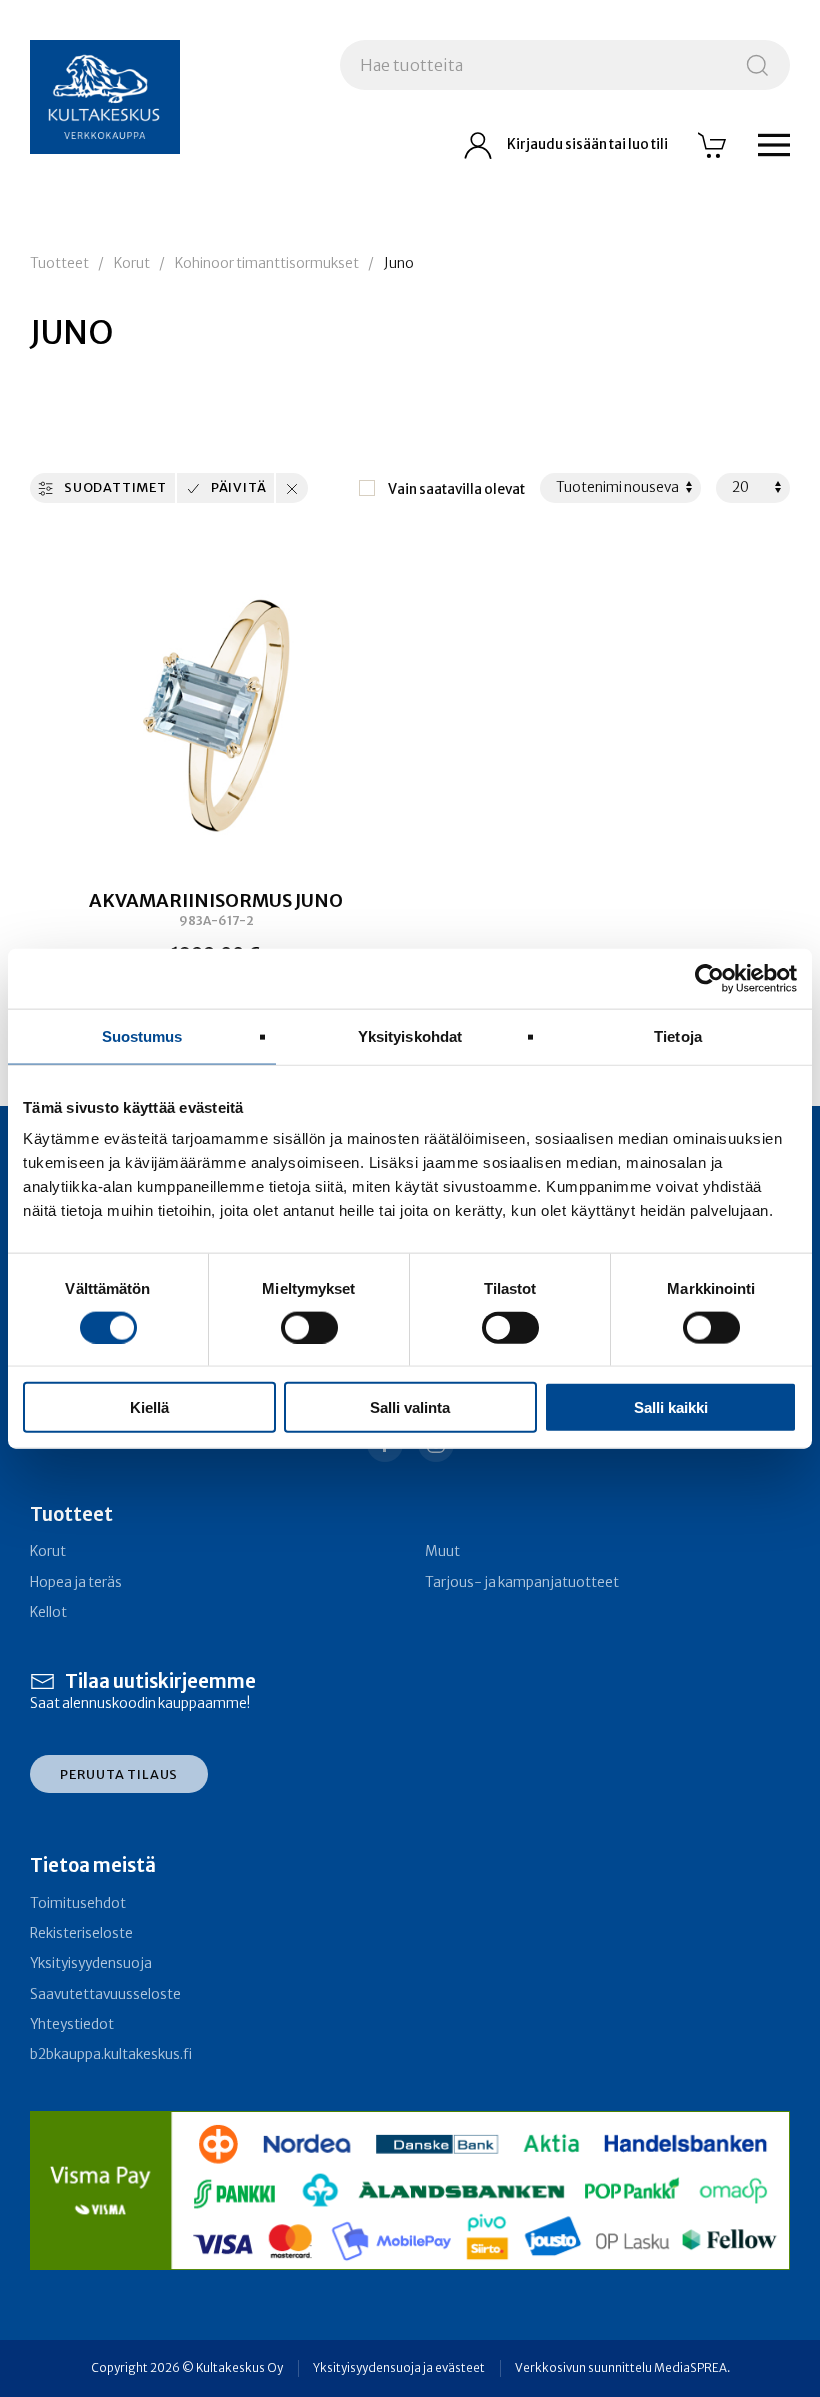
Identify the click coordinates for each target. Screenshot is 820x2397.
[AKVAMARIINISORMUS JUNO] (216, 713)
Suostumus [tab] (142, 1035)
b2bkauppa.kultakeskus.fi (111, 2054)
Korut (132, 263)
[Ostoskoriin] (713, 145)
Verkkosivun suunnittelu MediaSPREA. (622, 2368)
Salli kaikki (671, 1407)
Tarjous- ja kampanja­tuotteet (522, 1582)
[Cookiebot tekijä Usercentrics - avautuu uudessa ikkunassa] (709, 978)
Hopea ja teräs (76, 1582)
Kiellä (149, 1407)
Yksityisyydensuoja (91, 1963)
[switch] (309, 1327)
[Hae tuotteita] (757, 65)
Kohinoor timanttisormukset (267, 263)
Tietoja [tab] (678, 1035)
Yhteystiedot (72, 2024)
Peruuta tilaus (119, 1774)
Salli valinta (410, 1407)
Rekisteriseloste (81, 1933)
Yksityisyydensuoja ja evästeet (399, 2368)
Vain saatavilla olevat (456, 489)
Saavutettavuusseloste (105, 1994)
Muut (442, 1551)
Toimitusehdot (78, 1903)
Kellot (48, 1612)
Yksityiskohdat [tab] (410, 1035)
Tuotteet (59, 263)
